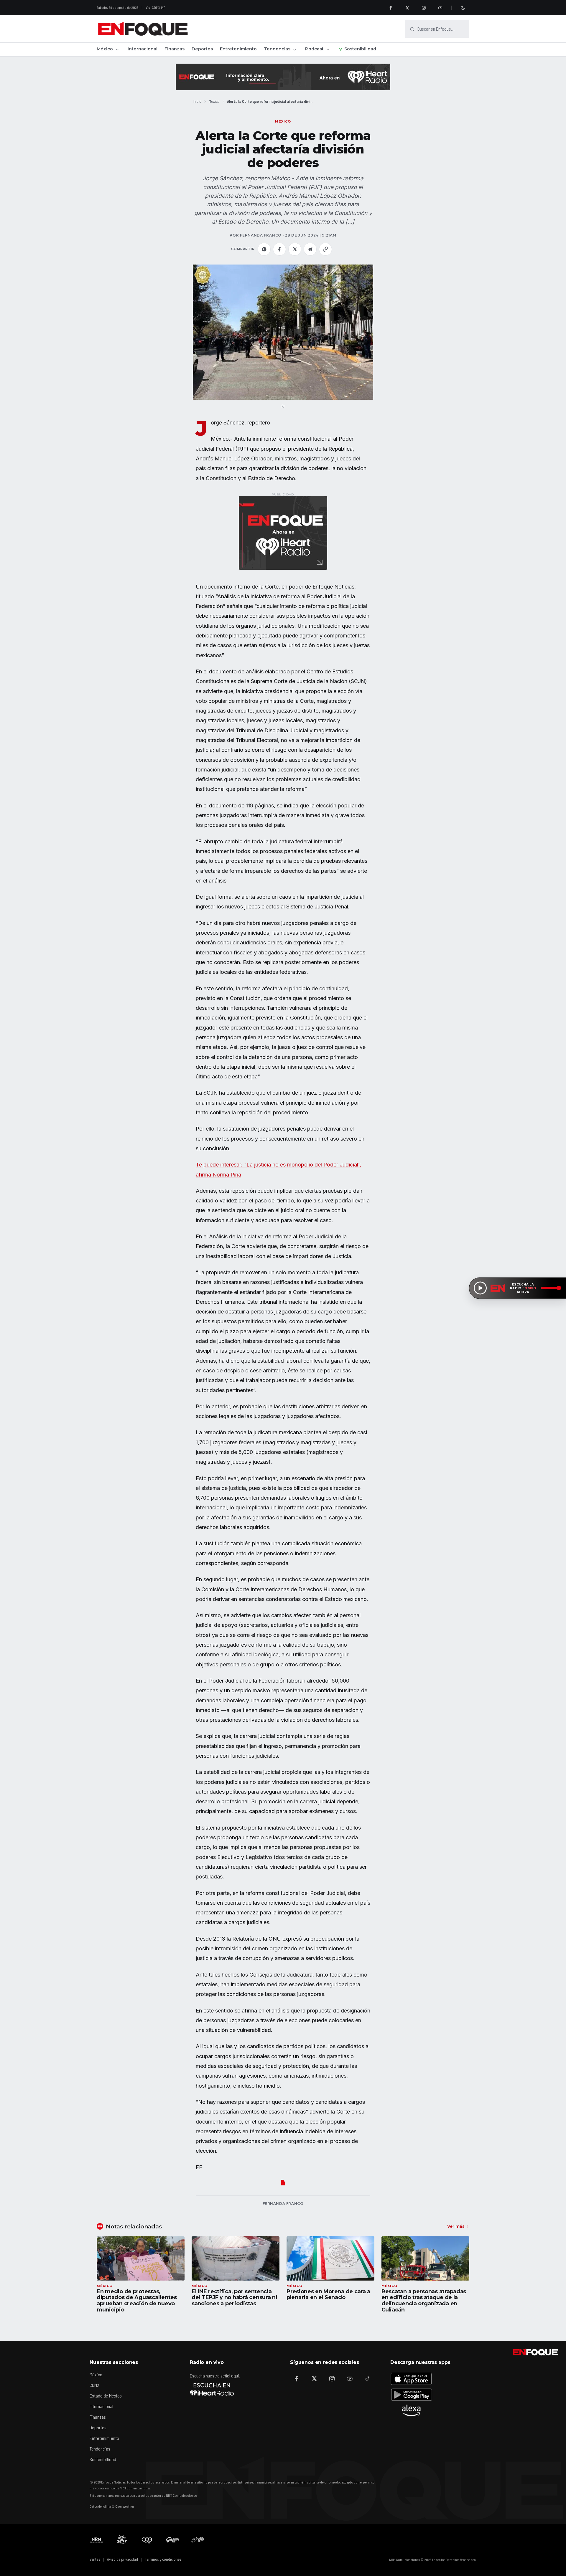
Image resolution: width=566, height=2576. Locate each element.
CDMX (94, 2385)
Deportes (202, 49)
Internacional (143, 49)
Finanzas (175, 49)
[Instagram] (424, 8)
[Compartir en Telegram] (310, 249)
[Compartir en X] (295, 249)
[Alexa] (411, 2410)
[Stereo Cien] (172, 2540)
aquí (235, 2376)
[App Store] (411, 2379)
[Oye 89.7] (147, 2540)
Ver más (456, 2226)
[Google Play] (411, 2395)
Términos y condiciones (163, 2559)
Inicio (197, 101)
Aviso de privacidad (122, 2559)
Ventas (95, 2559)
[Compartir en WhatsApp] (264, 249)
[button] (283, 332)
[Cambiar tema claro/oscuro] (463, 8)
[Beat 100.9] (122, 2540)
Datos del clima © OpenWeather (112, 2506)
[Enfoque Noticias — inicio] (143, 29)
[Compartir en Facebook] (279, 249)
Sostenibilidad (360, 49)
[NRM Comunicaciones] (96, 2540)
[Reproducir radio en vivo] (480, 1288)
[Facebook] (391, 8)
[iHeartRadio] (212, 2389)
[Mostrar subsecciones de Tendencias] (294, 49)
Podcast (314, 49)
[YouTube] (440, 8)
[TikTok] (367, 2379)
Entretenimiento (238, 49)
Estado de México (106, 2396)
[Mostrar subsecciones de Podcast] (328, 49)
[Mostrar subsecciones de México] (117, 49)
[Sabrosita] (198, 2540)
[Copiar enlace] (325, 249)
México (105, 49)
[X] (407, 8)
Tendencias (277, 49)
